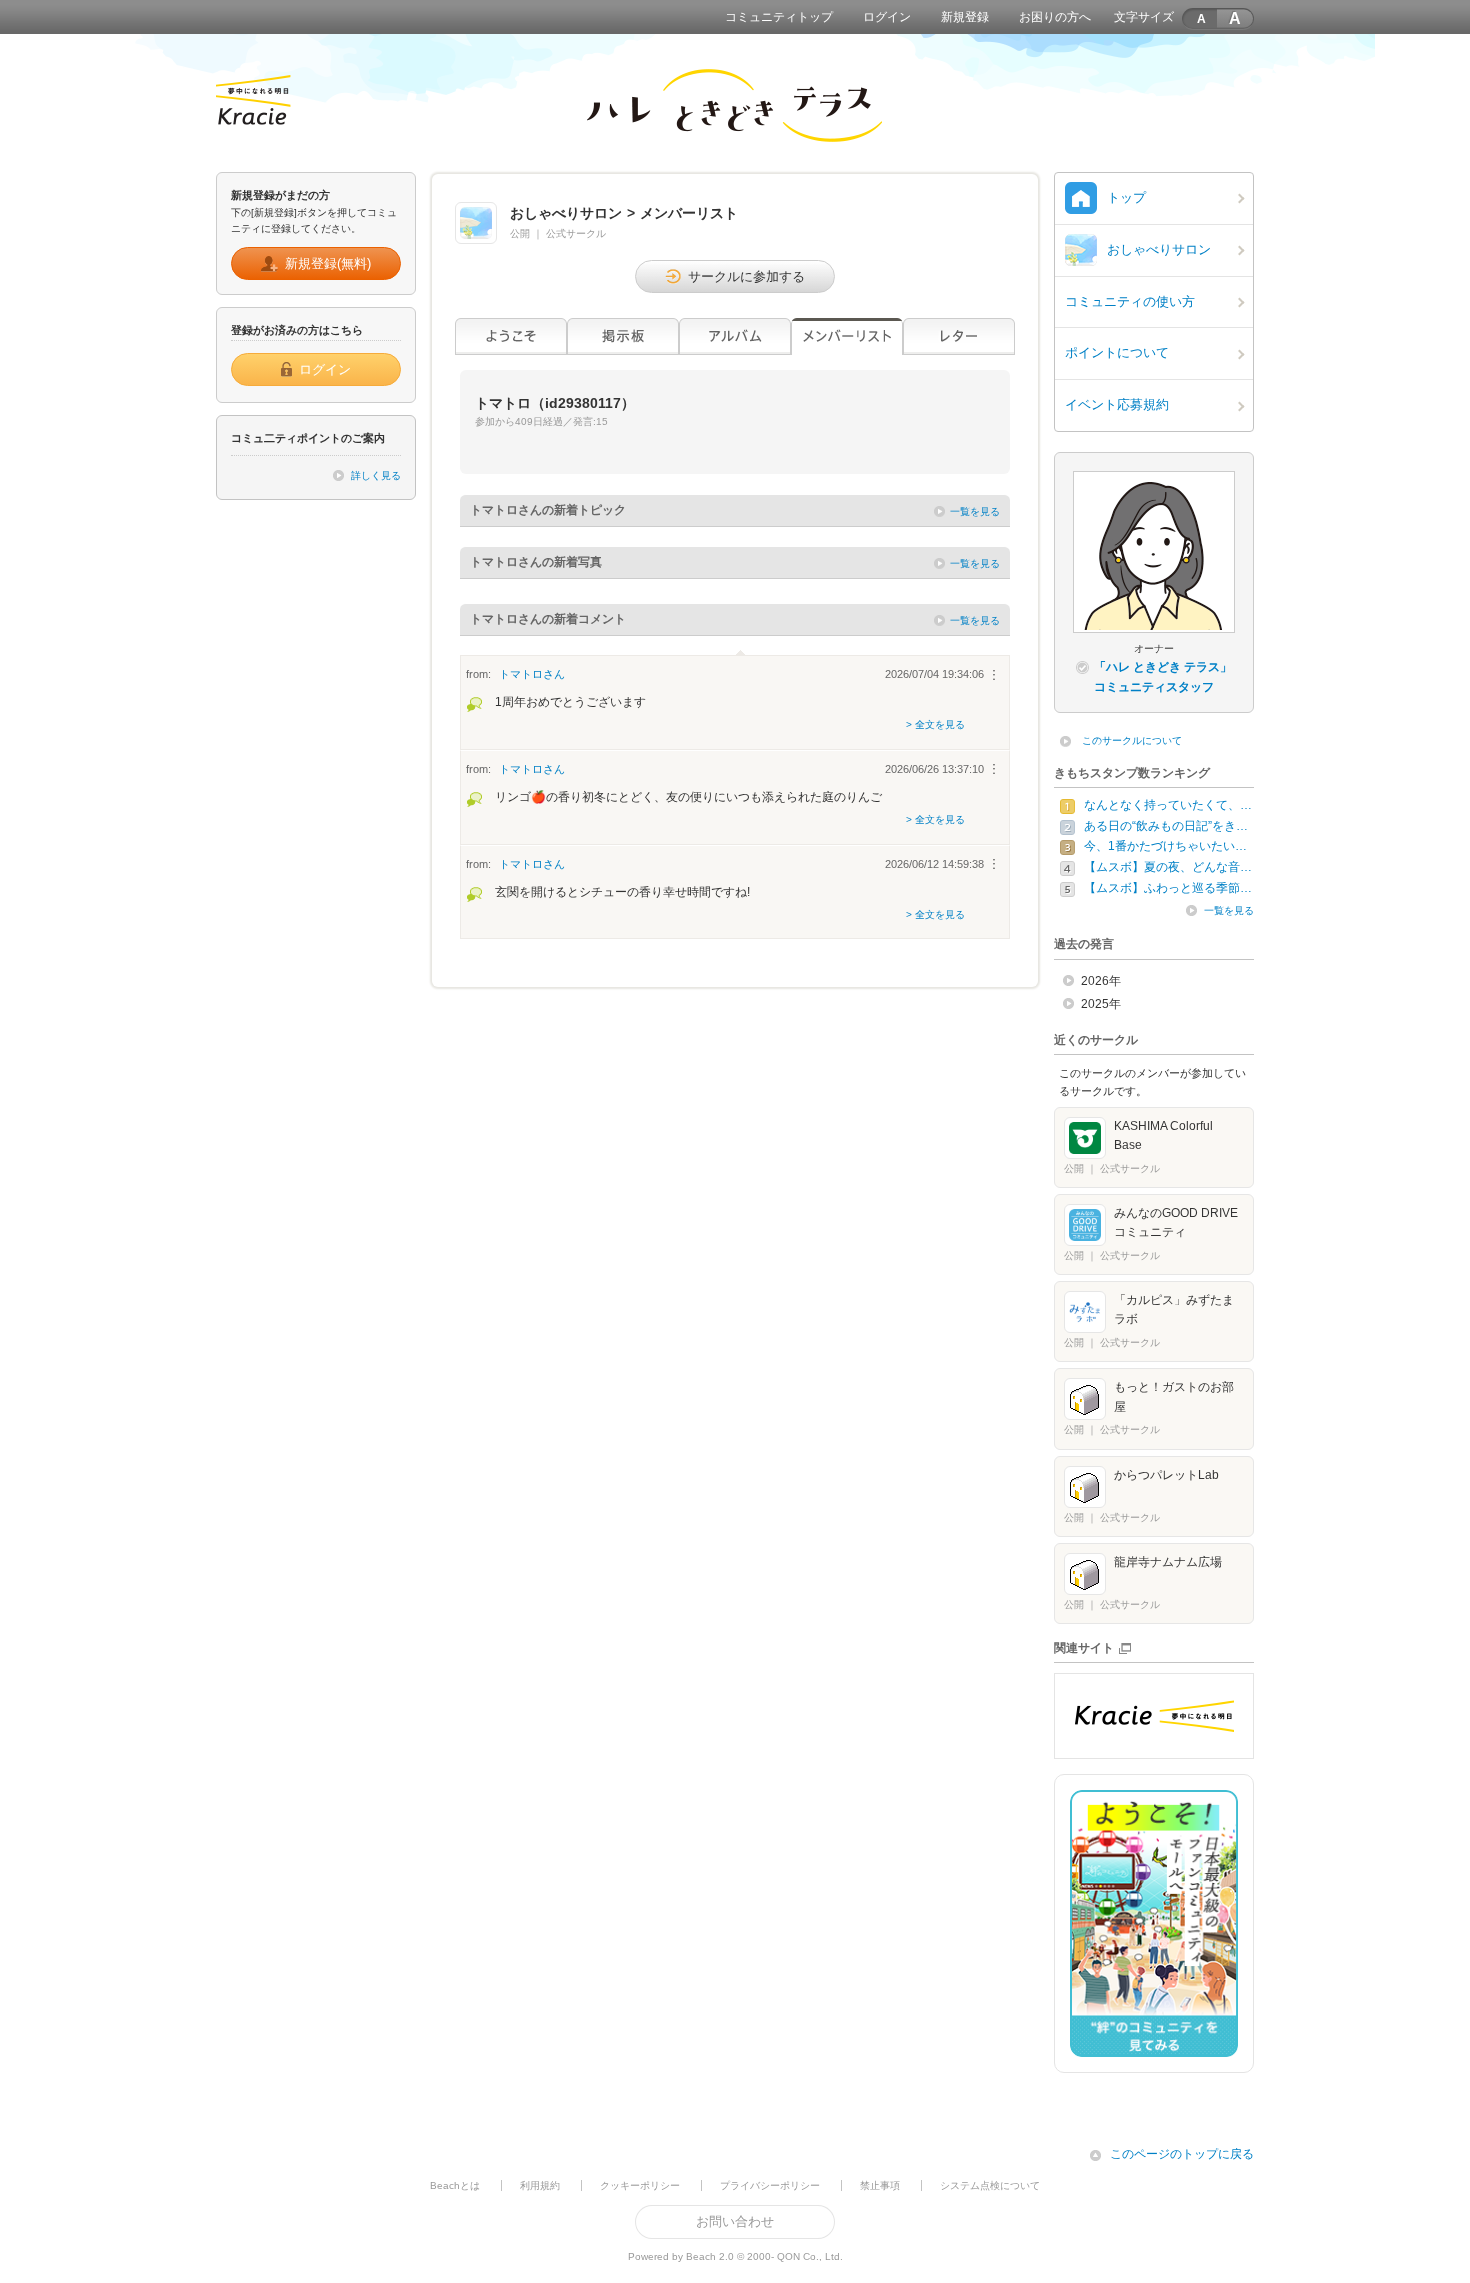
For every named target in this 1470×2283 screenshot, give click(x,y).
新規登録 (965, 17)
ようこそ (511, 336)
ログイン (887, 17)
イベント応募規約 (1117, 404)
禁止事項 (880, 2185)
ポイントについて (1117, 352)
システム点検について (990, 2185)
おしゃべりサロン (1159, 249)
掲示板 (623, 336)
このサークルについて (1132, 740)
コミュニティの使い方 (1130, 301)
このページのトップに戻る (1182, 2154)
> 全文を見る (935, 724)
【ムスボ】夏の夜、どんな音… (1168, 867)
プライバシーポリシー (770, 2185)
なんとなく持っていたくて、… (1168, 805)
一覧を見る (975, 511)
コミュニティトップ (779, 17)
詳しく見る (376, 475)
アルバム (735, 336)
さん (532, 674)
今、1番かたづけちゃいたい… (1165, 846)
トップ (1126, 197)
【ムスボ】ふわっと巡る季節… (1168, 888)
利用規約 (540, 2185)
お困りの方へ (1055, 17)
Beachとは (455, 2185)
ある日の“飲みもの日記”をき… (1166, 826)
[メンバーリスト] (847, 336)
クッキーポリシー (640, 2185)
